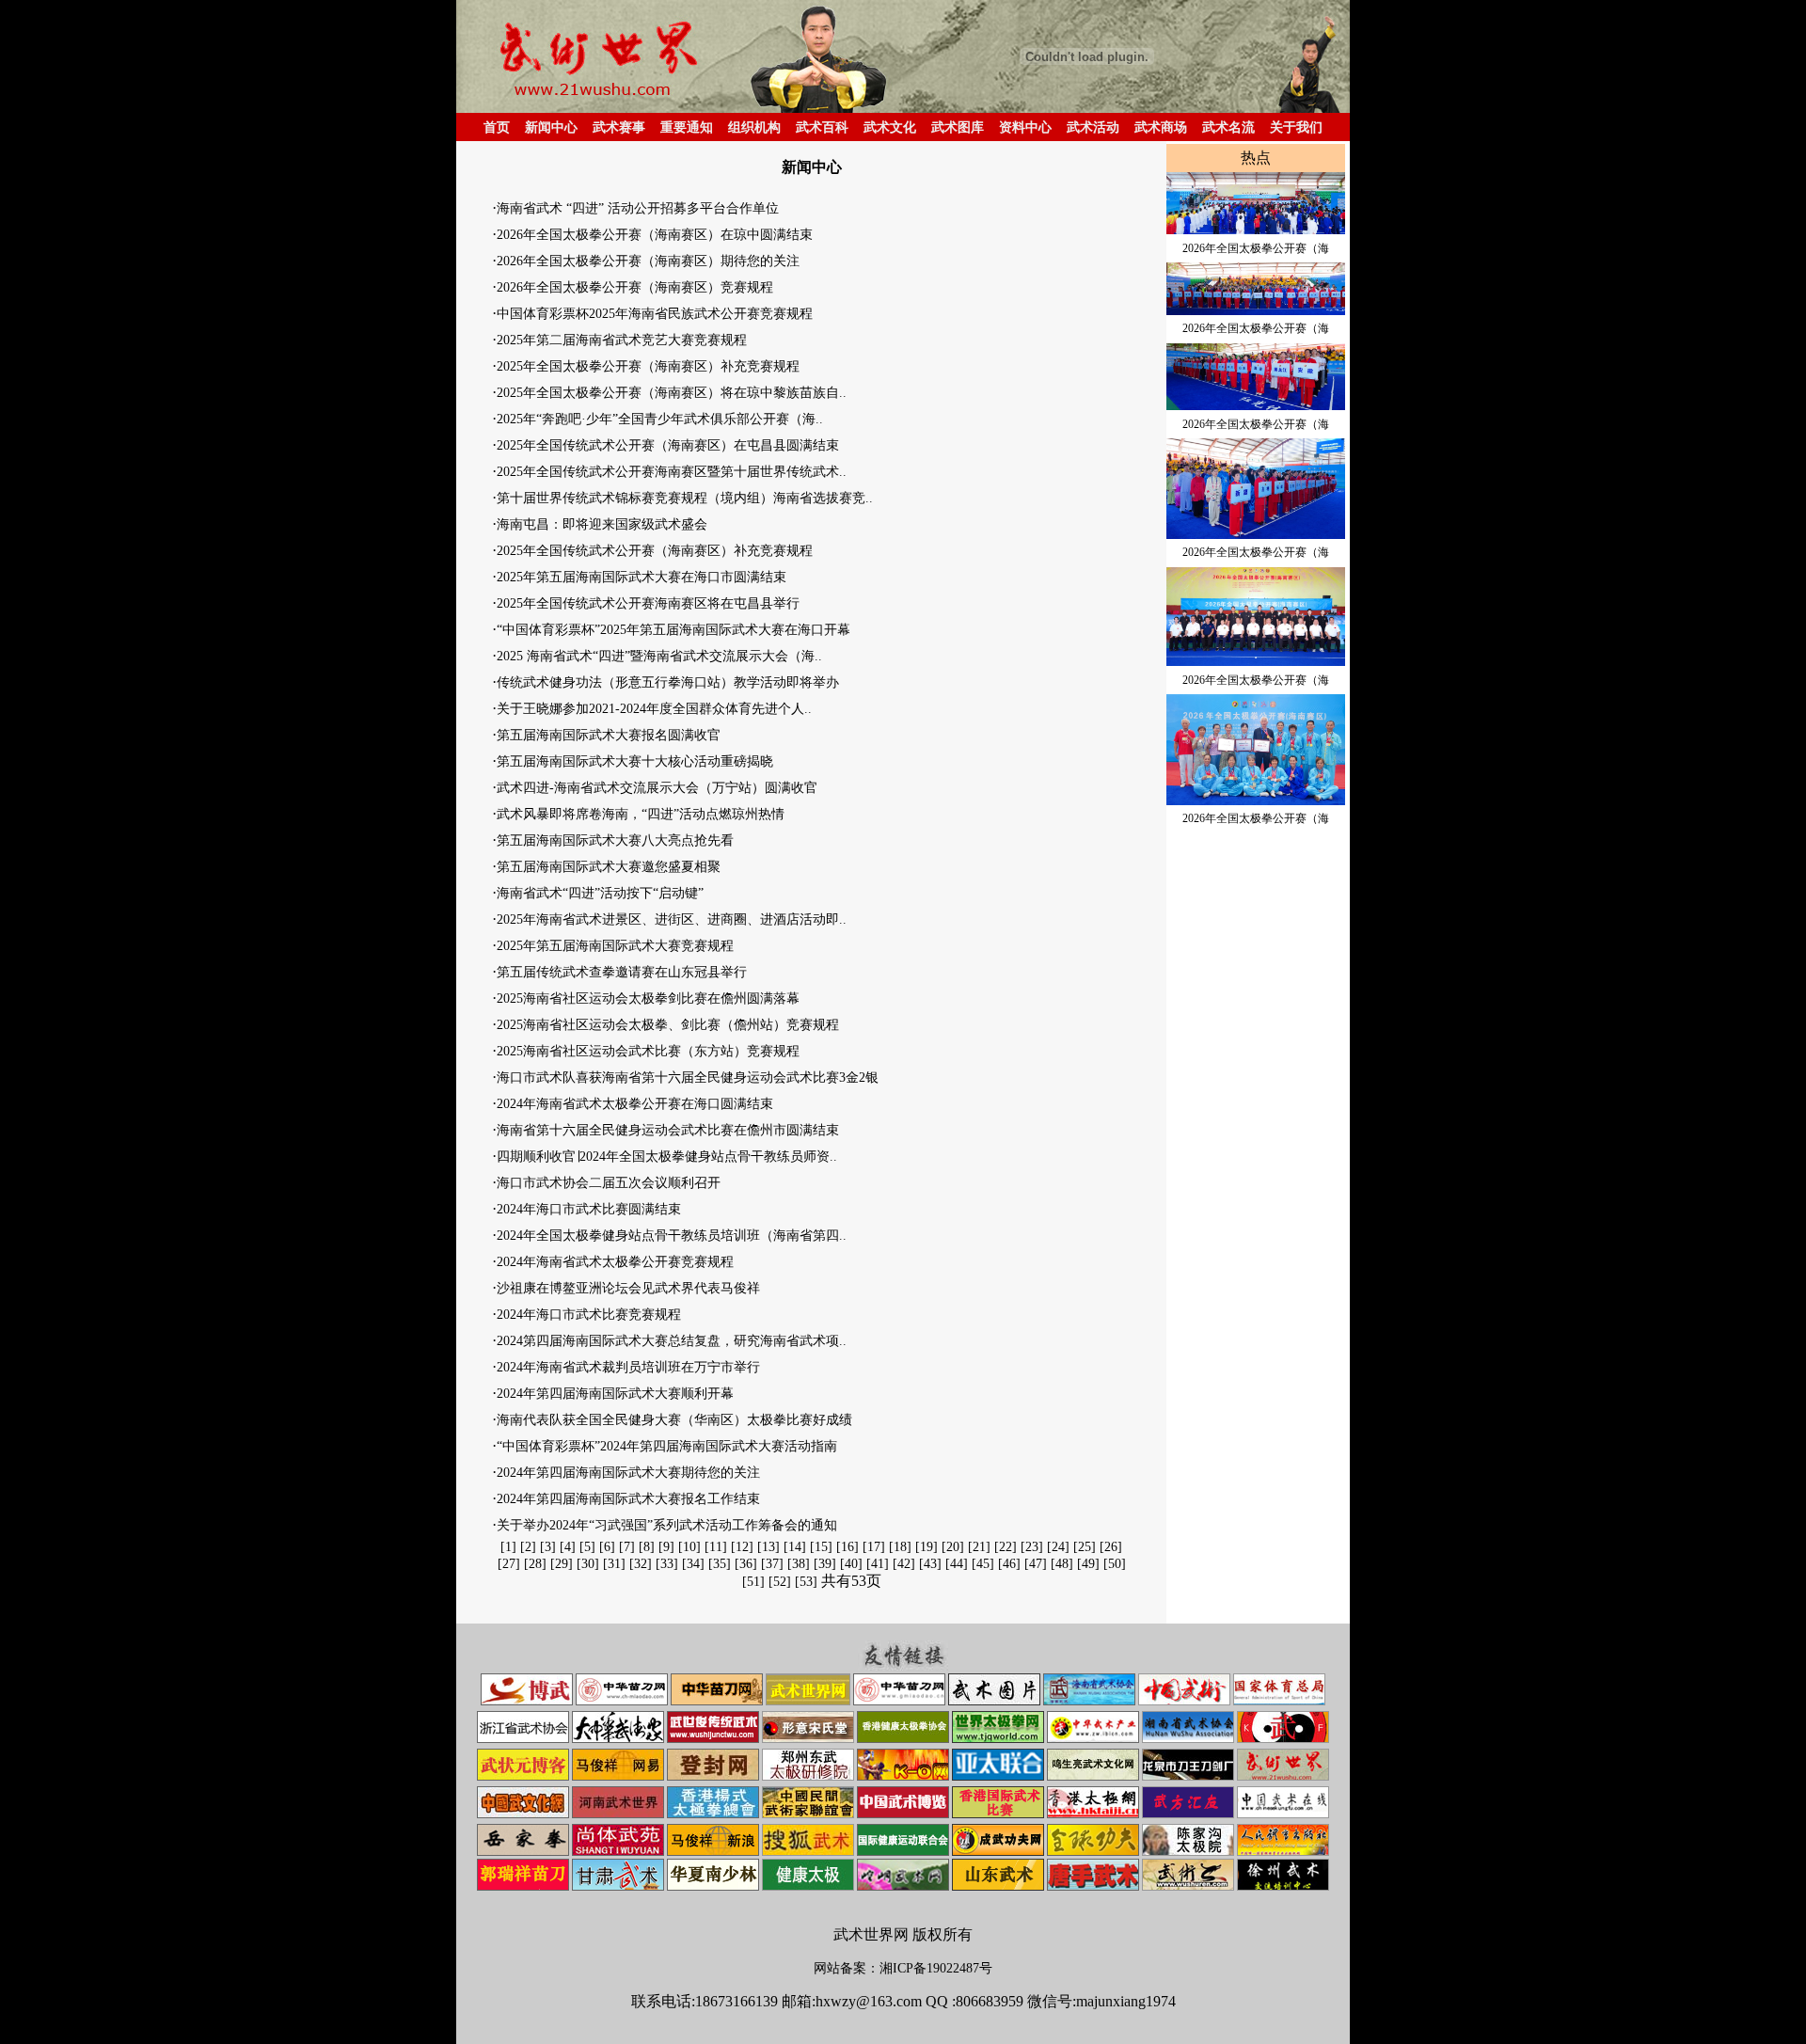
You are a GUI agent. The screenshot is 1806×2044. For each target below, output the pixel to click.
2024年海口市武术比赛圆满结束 (589, 1209)
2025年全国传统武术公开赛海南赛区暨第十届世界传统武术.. (672, 472)
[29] (562, 1564)
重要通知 (687, 127)
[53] (806, 1582)
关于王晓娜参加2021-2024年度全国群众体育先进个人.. (654, 709)
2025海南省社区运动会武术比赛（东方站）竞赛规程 (648, 1051)
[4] (568, 1547)
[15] (821, 1547)
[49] (1088, 1564)
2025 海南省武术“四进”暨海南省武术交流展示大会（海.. (659, 656)
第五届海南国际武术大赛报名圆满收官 (609, 735)
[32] (641, 1564)
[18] (900, 1547)
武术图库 (958, 127)
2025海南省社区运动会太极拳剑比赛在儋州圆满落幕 (648, 998)
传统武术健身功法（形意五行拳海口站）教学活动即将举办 (668, 682)
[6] (607, 1547)
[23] (1032, 1547)
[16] (848, 1547)
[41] (878, 1564)
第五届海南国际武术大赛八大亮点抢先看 (615, 840)
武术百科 (822, 127)
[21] (979, 1547)
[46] (1009, 1564)
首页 (497, 127)
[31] (614, 1564)
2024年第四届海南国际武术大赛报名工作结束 (628, 1499)
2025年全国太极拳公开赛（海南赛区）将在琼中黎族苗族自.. (672, 393)
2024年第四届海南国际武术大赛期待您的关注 (628, 1473)
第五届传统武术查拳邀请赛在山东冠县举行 (622, 972)
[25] (1085, 1547)
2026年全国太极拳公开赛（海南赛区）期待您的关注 (648, 261)
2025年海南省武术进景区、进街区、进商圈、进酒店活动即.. (672, 919)
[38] (799, 1564)
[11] (716, 1547)
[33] (667, 1564)
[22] (1006, 1547)
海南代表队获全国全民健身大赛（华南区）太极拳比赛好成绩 (674, 1420)
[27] (509, 1564)
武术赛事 (619, 127)
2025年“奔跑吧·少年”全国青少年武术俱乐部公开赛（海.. (660, 419)
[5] (587, 1547)
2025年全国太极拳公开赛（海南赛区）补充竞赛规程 (648, 366)
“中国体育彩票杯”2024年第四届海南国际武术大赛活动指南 (667, 1446)
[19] (927, 1547)
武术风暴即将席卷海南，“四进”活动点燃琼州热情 (641, 814)
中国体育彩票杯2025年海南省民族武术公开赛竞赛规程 (655, 314)
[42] (904, 1564)
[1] (508, 1547)
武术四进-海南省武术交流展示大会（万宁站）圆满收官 (657, 788)
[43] (930, 1564)
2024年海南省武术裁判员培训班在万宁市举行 (628, 1367)
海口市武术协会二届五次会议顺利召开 (609, 1183)
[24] (1058, 1547)
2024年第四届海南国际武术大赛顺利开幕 (615, 1394)
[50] (1115, 1564)
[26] (1111, 1547)
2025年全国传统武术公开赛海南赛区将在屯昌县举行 (648, 603)
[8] (647, 1547)
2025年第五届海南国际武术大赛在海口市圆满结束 (642, 577)
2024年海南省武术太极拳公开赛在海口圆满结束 (635, 1104)
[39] (825, 1564)
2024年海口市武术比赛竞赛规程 (589, 1315)
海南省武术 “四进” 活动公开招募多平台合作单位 (638, 208)
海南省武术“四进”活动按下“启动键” (600, 893)
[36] (746, 1564)
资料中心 (1025, 127)
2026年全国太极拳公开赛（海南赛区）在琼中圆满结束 (655, 235)
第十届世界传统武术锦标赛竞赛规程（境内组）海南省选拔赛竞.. (685, 498)
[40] (851, 1564)
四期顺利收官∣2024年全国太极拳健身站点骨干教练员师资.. (667, 1157)
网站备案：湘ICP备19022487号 (903, 1968)
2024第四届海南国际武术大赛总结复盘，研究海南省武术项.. (672, 1341)
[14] (795, 1547)
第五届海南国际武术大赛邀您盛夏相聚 (609, 867)
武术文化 (890, 127)
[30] (588, 1564)
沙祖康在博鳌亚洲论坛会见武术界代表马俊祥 (628, 1288)
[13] (768, 1547)
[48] (1062, 1564)
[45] (983, 1564)
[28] (535, 1564)
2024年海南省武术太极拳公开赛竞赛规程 (615, 1262)
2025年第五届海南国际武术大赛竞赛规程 (615, 946)
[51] (753, 1582)
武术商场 (1161, 127)
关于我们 (1296, 127)
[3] (548, 1547)
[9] (666, 1547)
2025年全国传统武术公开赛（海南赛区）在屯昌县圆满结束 (668, 445)
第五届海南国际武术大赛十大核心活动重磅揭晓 (635, 761)
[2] (528, 1547)
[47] (1036, 1564)
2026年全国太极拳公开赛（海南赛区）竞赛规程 (635, 287)
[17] (874, 1547)
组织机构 (754, 127)
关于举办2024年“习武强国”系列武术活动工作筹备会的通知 (667, 1525)
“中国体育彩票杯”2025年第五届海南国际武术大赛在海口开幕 (673, 630)
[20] (953, 1547)
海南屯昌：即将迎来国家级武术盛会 (602, 524)
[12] (742, 1547)
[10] (689, 1547)
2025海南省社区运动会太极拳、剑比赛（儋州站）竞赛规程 (668, 1025)
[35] (720, 1564)
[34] (693, 1564)
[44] (957, 1564)
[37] (772, 1564)
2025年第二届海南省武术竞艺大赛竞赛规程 (622, 340)
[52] (780, 1582)
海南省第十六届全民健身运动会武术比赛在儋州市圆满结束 (668, 1130)
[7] (627, 1547)
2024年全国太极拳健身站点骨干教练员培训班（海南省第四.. (672, 1236)
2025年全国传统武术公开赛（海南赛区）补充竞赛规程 (655, 551)
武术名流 (1228, 127)
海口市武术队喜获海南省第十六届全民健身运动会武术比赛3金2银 (688, 1077)
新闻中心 (551, 127)
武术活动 (1093, 127)
